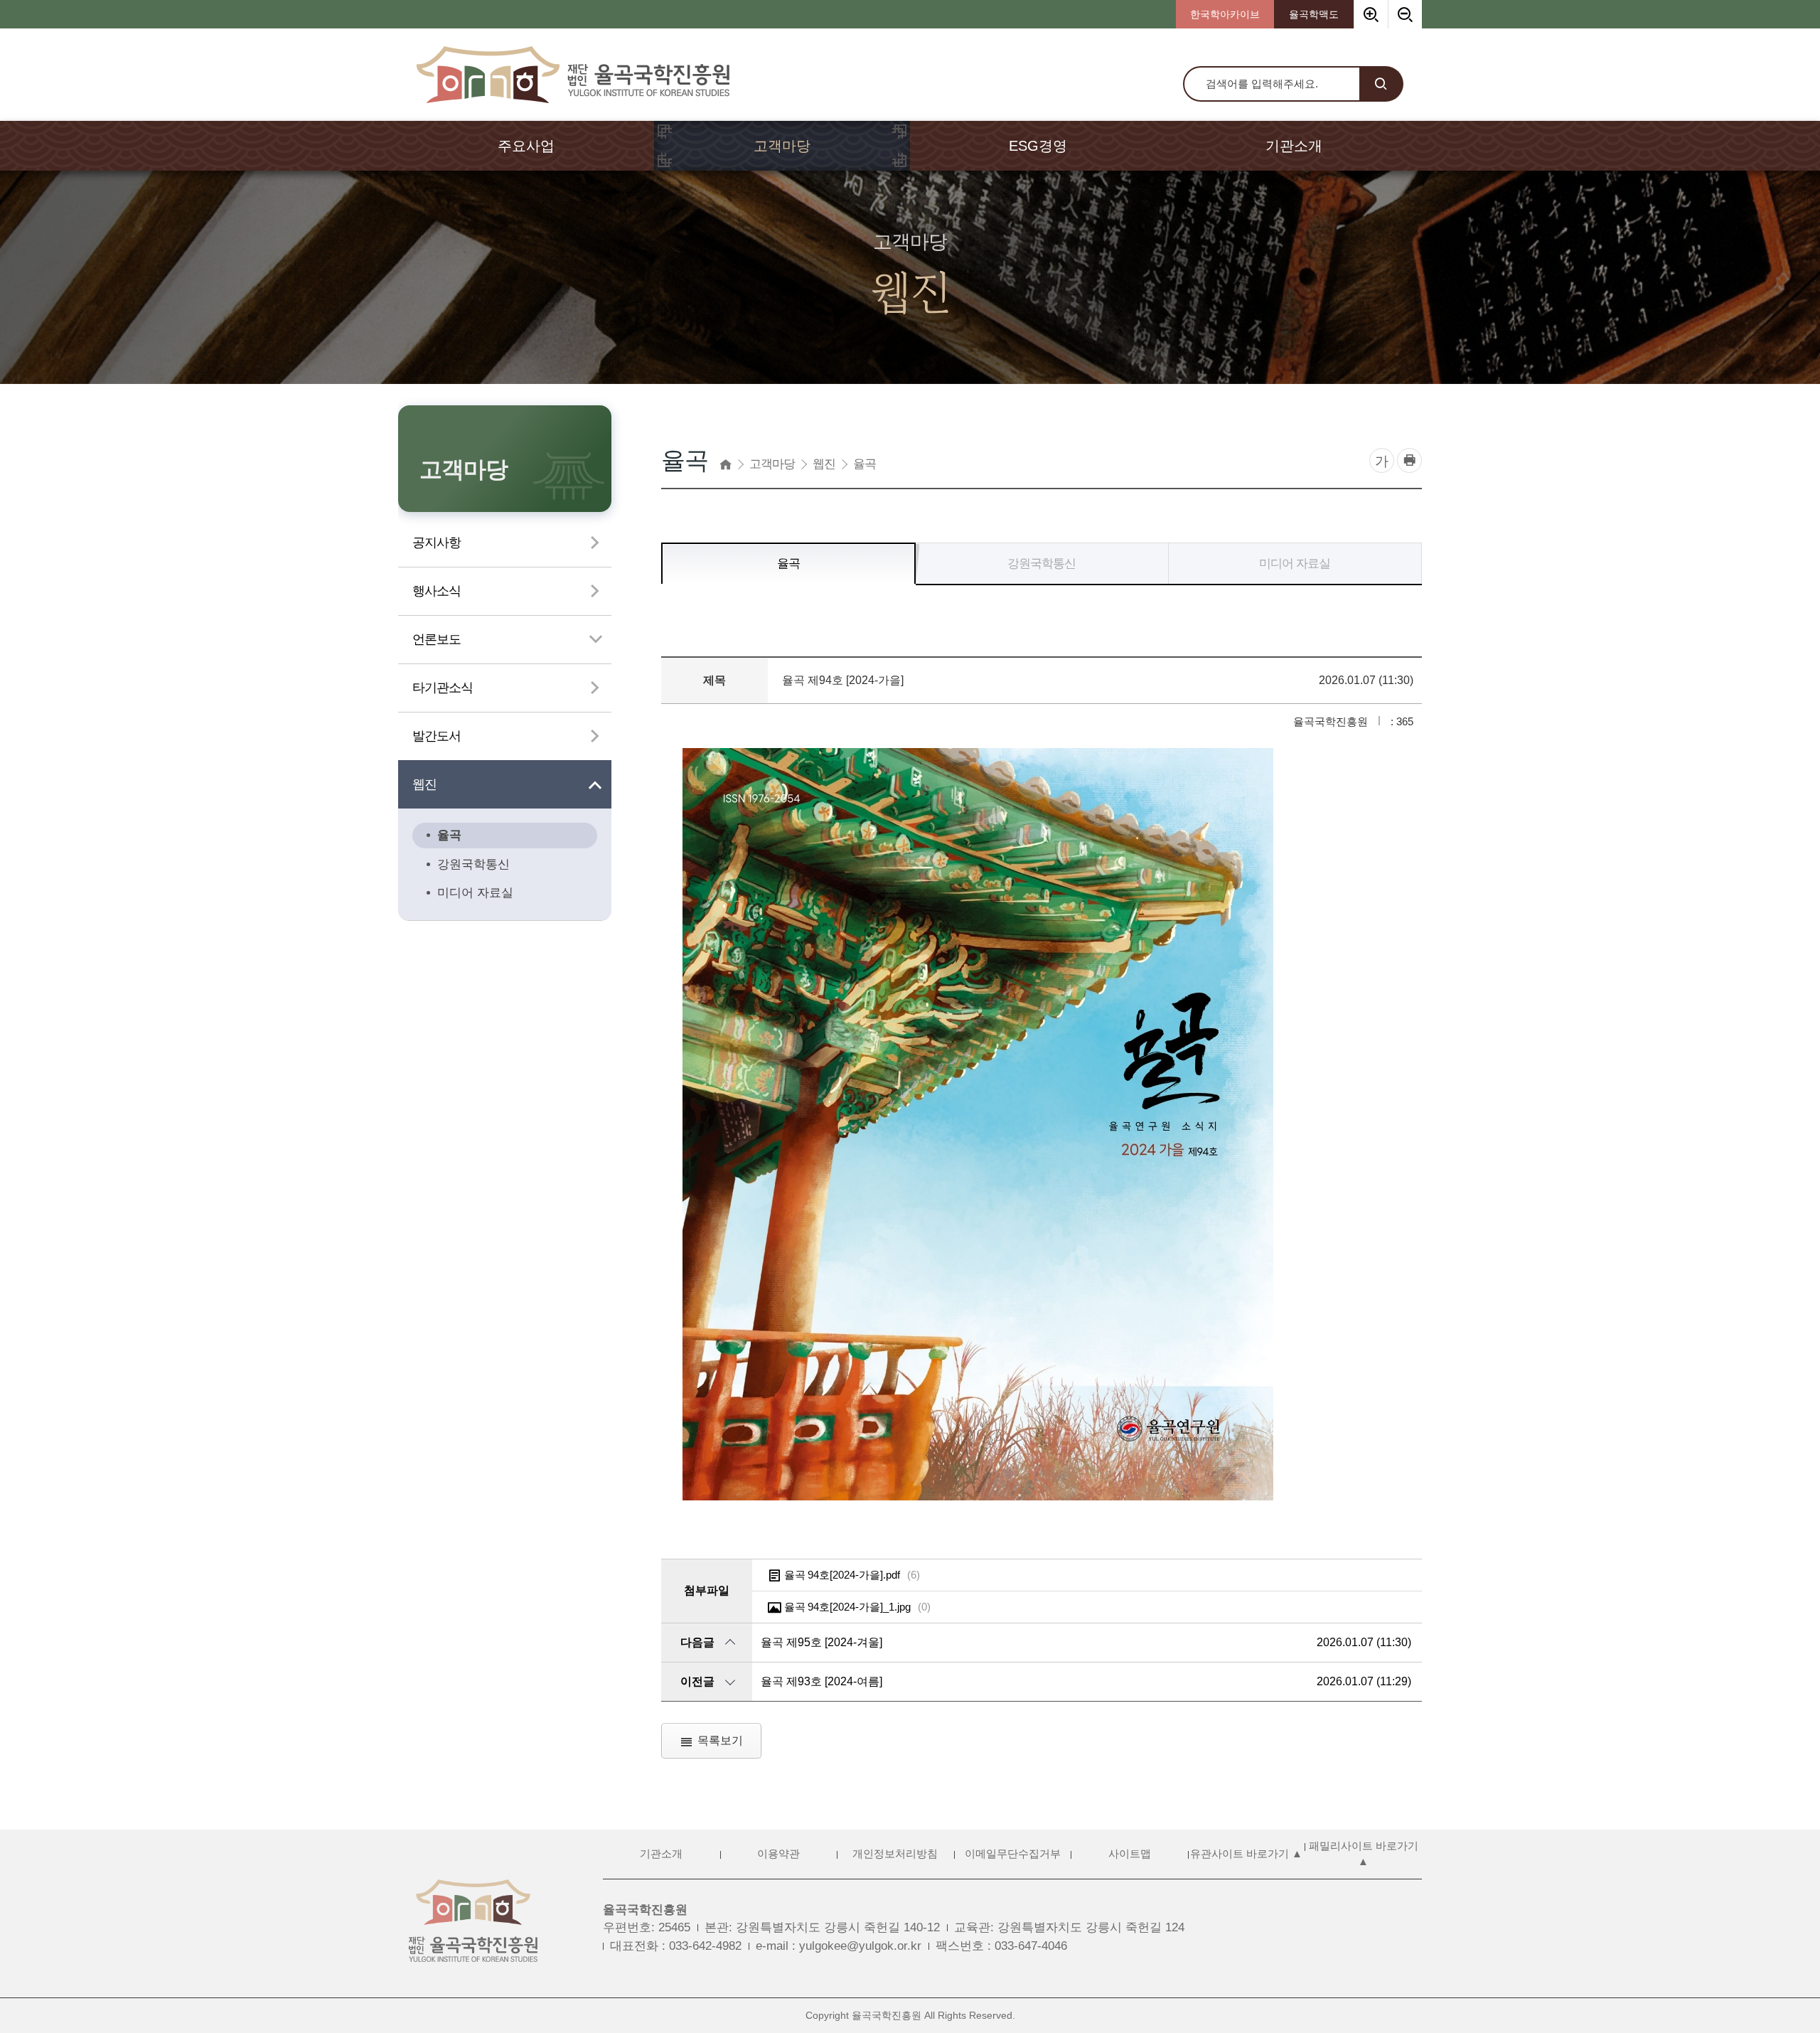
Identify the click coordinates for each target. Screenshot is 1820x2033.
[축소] (1405, 14)
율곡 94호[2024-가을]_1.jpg (857, 1607)
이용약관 (778, 1854)
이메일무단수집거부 (1013, 1854)
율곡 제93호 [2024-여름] (821, 1681)
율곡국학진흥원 (645, 1910)
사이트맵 (1130, 1854)
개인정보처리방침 (895, 1854)
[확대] (1371, 14)
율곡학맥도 (1314, 14)
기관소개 (661, 1854)
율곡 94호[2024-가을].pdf (852, 1575)
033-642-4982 (705, 1946)
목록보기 (720, 1740)
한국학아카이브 (1225, 14)
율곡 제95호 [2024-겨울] (821, 1642)
